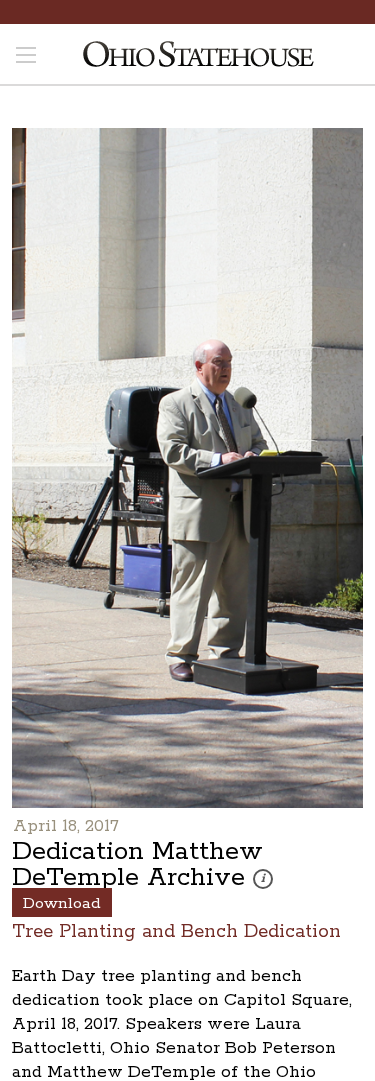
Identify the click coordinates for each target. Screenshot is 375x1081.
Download (62, 903)
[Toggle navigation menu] (26, 57)
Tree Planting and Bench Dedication (176, 930)
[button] (263, 879)
